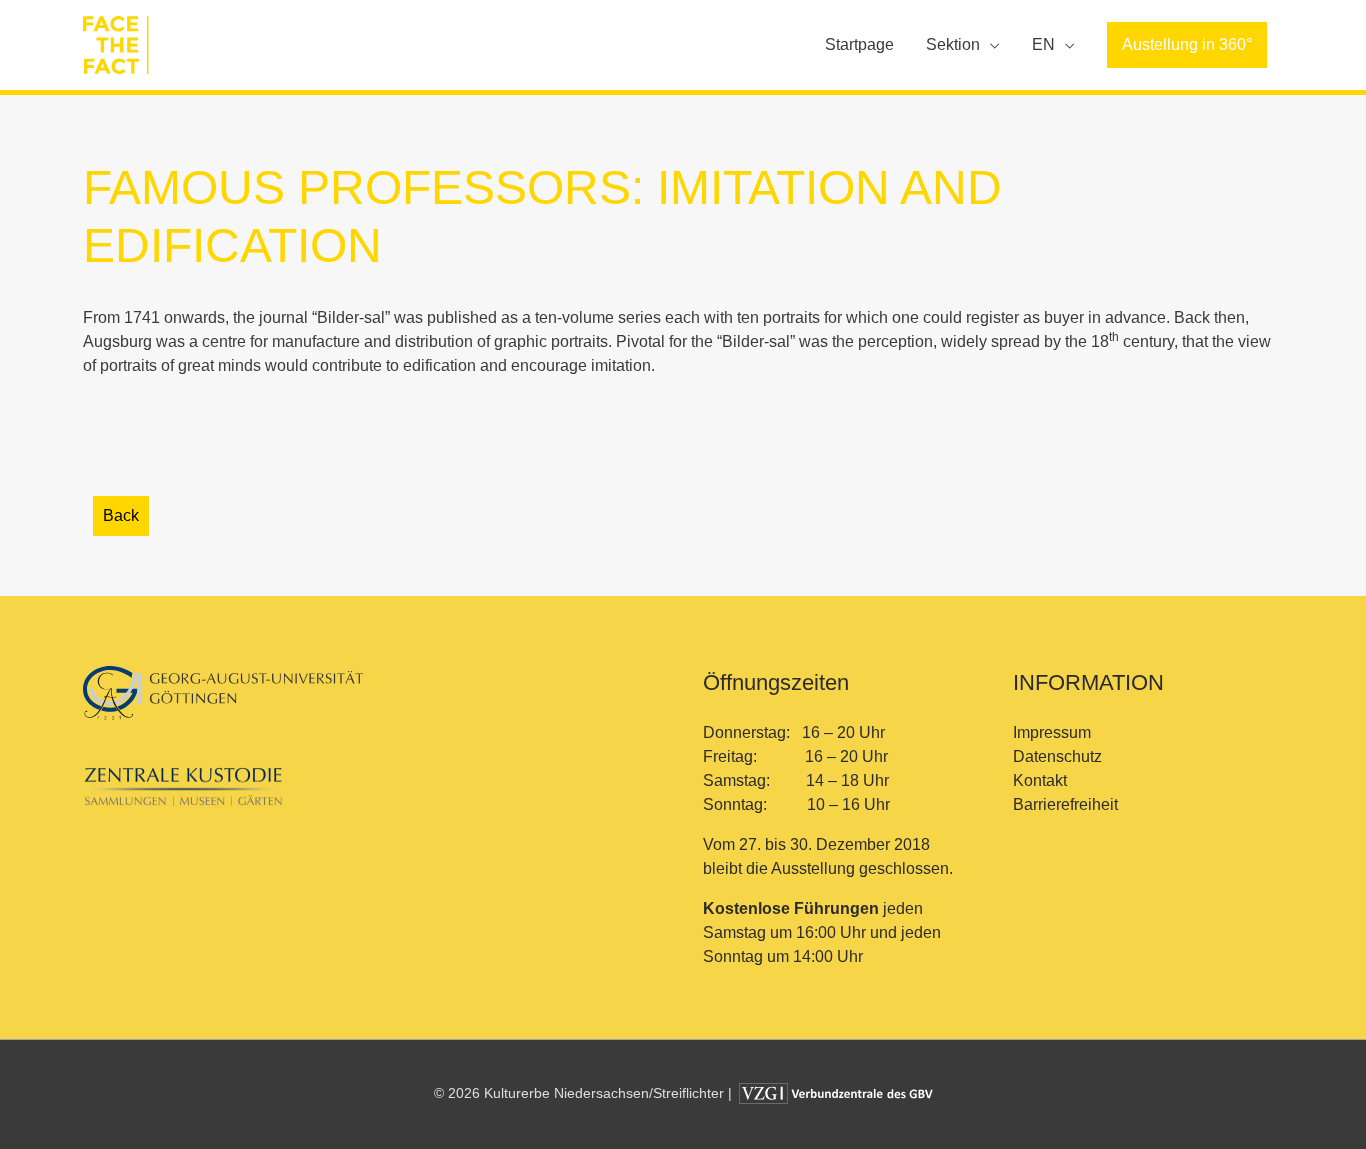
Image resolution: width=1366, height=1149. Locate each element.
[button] (1187, 45)
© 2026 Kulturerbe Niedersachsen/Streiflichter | (585, 1093)
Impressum (1052, 732)
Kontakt (1040, 780)
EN (1043, 45)
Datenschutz (1057, 756)
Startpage (859, 45)
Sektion (953, 45)
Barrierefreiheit (1065, 804)
